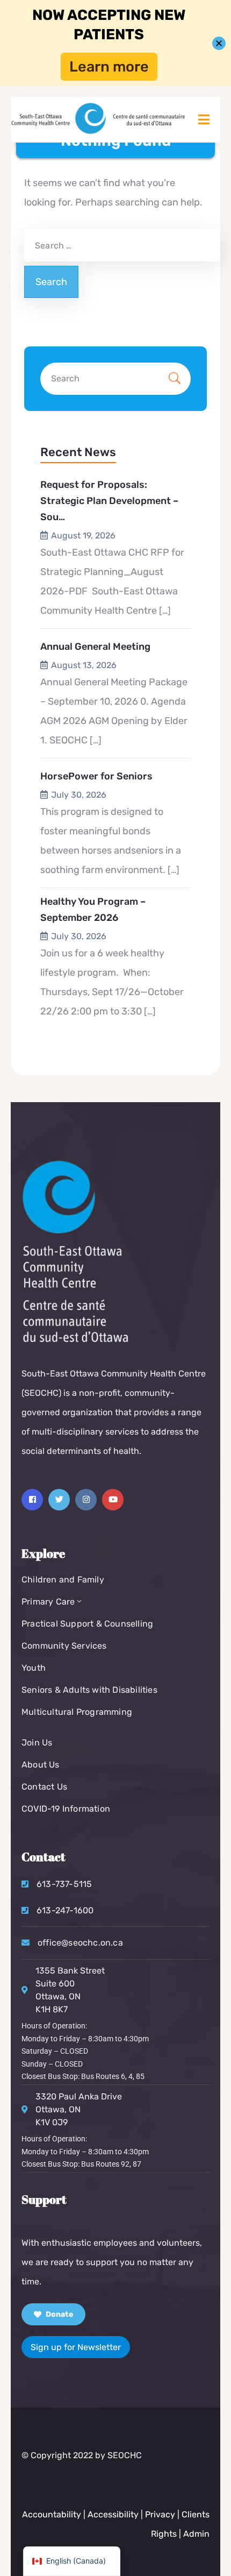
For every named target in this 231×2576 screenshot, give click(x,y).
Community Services (64, 1646)
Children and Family (63, 1580)
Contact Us (44, 1787)
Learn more (109, 67)
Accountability (52, 2514)
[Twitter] (59, 1500)
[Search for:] (121, 245)
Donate (59, 2314)
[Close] (219, 43)
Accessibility (113, 2514)
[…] (165, 611)
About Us (41, 1765)
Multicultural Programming (77, 1712)
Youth (34, 1668)
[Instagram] (86, 1500)
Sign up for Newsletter (76, 2347)
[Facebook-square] (32, 1500)
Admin (196, 2534)
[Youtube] (113, 1500)
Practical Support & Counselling (87, 1624)
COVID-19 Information (66, 1809)
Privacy (161, 2514)
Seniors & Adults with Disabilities (89, 1690)
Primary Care (48, 1602)
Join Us (37, 1743)
